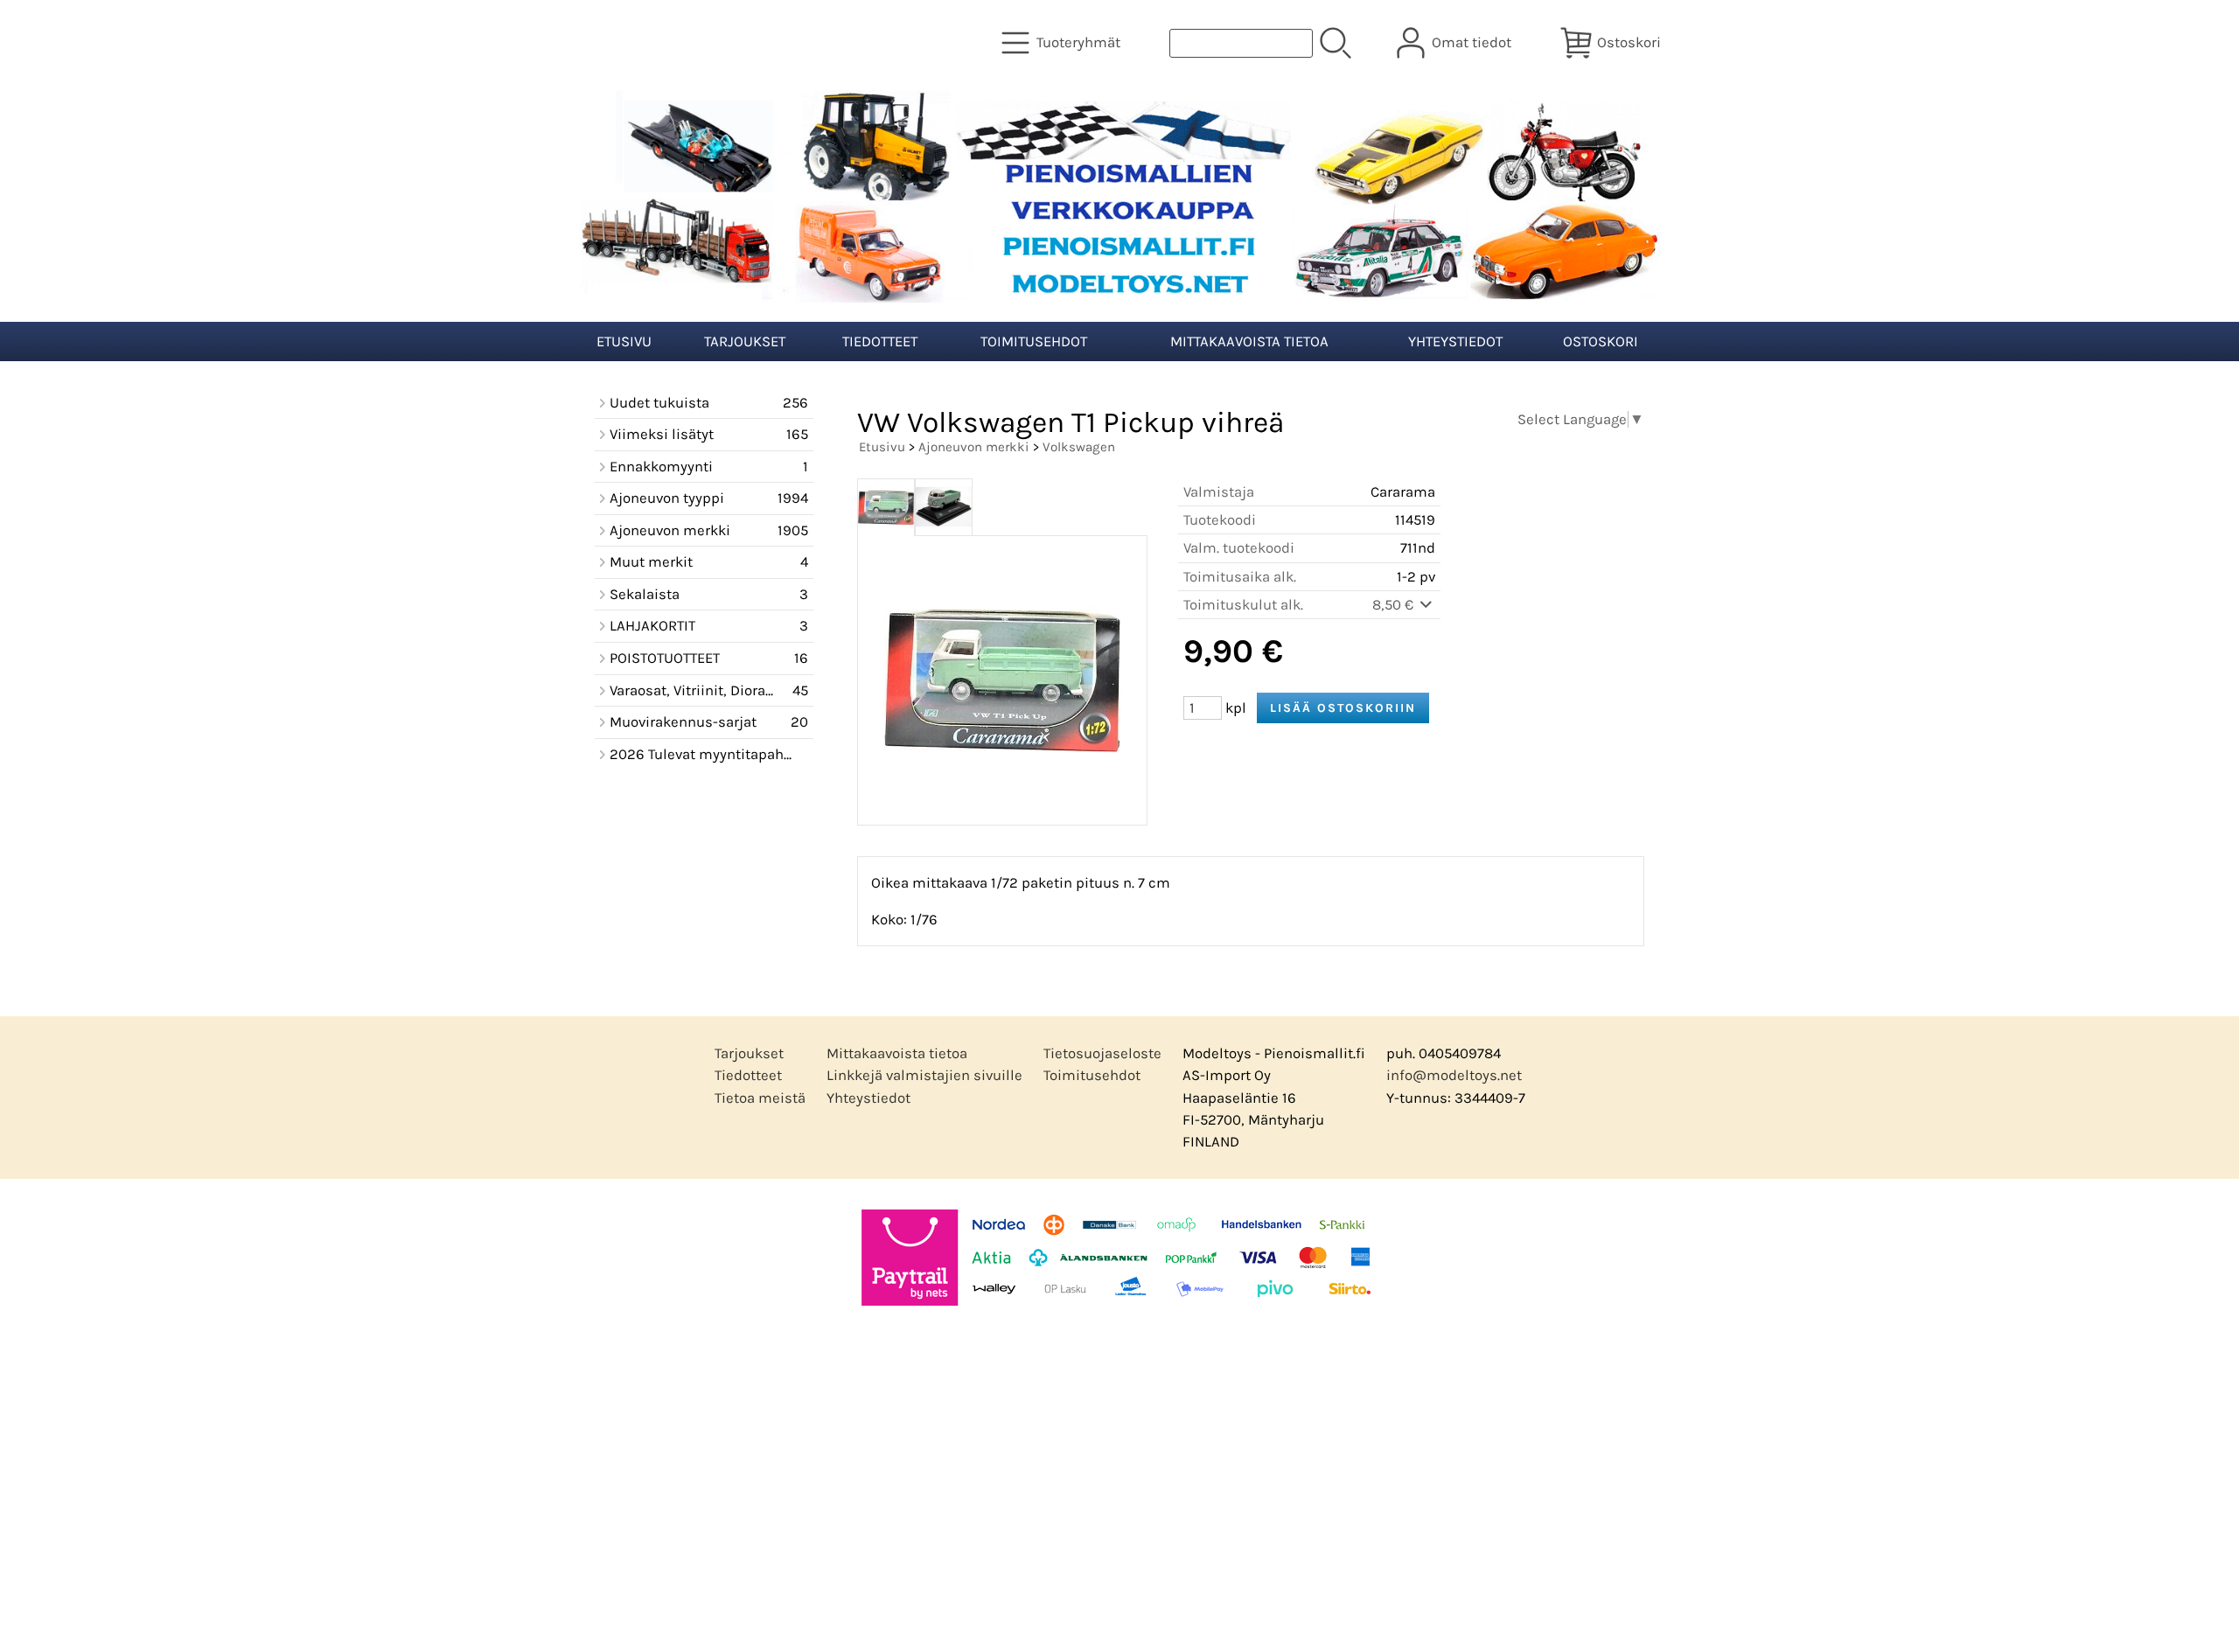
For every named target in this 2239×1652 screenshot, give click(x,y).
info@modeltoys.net (1454, 1075)
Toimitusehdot (1034, 342)
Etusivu (624, 342)
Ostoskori (1601, 342)
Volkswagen (1079, 447)
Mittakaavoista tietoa (1249, 342)
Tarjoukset (745, 342)
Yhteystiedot (1455, 342)
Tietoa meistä (760, 1098)
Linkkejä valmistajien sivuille (924, 1075)
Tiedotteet (880, 342)
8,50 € (1395, 605)
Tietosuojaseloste (1102, 1053)
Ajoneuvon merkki (974, 447)
